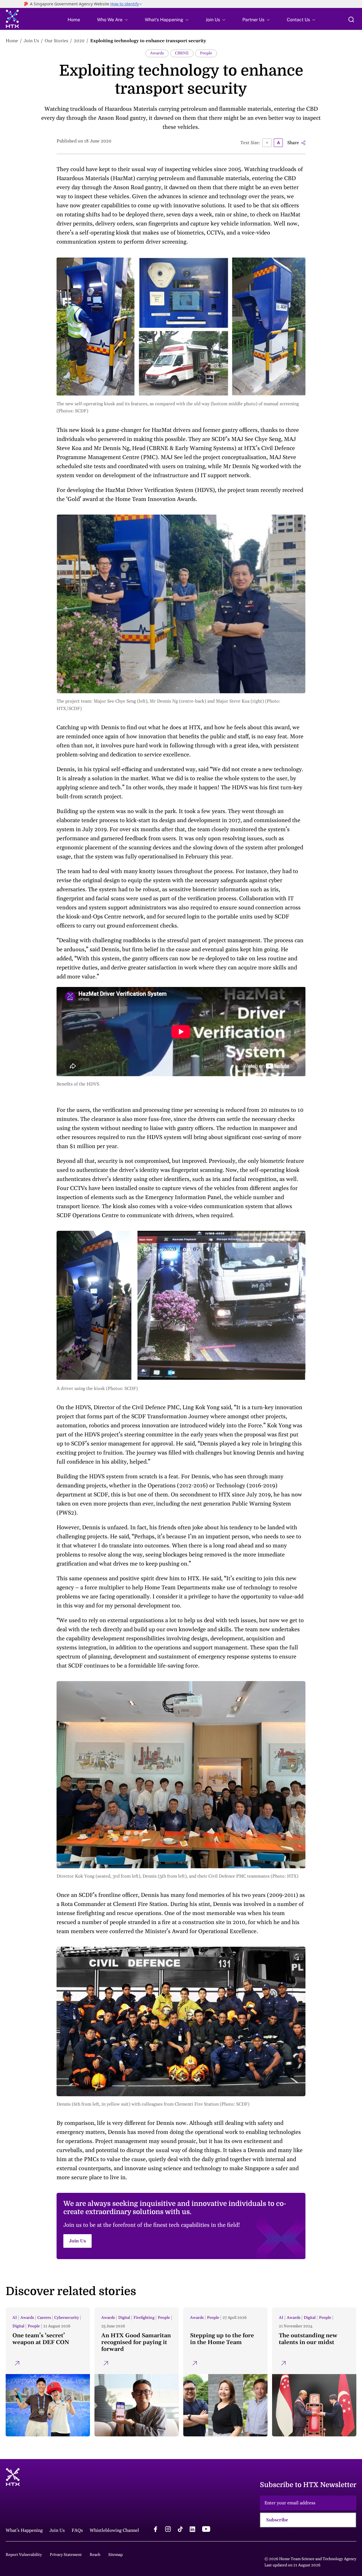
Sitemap (116, 2555)
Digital (18, 2326)
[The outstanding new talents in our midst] (314, 2372)
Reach (95, 2555)
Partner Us (253, 20)
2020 (79, 41)
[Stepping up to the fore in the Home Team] (225, 2372)
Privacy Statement (66, 2555)
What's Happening (164, 20)
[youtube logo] (206, 2530)
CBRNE (182, 53)
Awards (157, 53)
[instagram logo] (168, 2530)
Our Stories (56, 41)
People (206, 53)
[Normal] (278, 143)
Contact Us (298, 20)
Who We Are (110, 20)
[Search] (351, 20)
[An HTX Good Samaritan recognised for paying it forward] (137, 2372)
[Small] (267, 143)
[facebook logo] (156, 2530)
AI (15, 2318)
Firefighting (144, 2318)
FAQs (77, 2530)
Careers (44, 2318)
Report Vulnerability (24, 2555)
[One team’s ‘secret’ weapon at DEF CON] (48, 2372)
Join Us (213, 20)
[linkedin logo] (192, 2530)
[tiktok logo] (180, 2530)
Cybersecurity (67, 2318)
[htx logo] (12, 20)
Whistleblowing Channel (114, 2530)
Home (74, 20)
